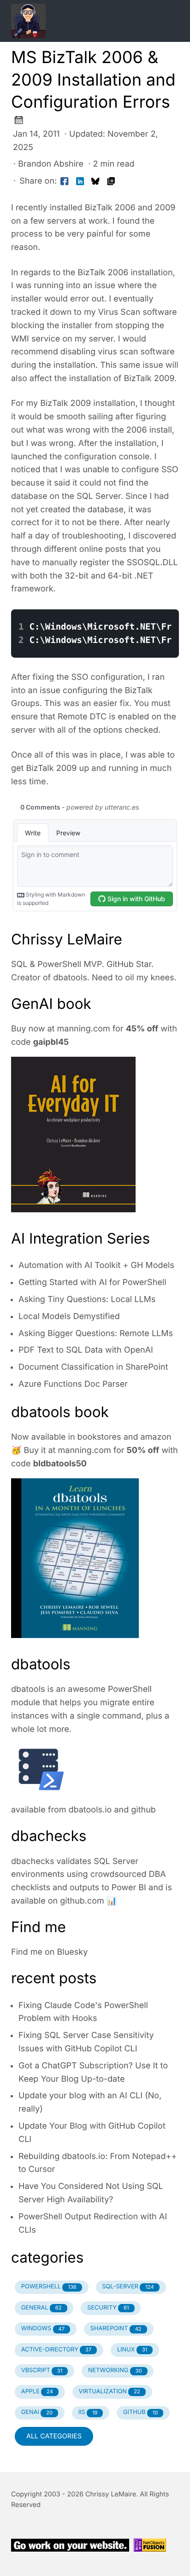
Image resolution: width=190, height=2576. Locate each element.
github (143, 1810)
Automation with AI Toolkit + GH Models (96, 1265)
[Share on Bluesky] (95, 182)
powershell (49, 2287)
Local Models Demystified (69, 1317)
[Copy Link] (111, 182)
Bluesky (73, 1952)
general (42, 2308)
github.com (82, 1901)
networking (115, 2370)
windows (43, 2329)
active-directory (56, 2350)
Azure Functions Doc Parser (73, 1384)
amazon (156, 1437)
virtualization (110, 2392)
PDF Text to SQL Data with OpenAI (86, 1350)
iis (88, 2412)
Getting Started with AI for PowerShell (92, 1282)
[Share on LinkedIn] (80, 182)
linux (132, 2350)
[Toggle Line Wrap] (160, 602)
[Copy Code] (122, 602)
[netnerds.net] (84, 21)
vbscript (42, 2370)
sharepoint (116, 2329)
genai (37, 2412)
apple (37, 2392)
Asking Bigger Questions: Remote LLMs (96, 1334)
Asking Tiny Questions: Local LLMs (87, 1300)
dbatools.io (90, 1810)
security (108, 2308)
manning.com (84, 1029)
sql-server (128, 2287)
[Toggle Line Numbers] (141, 602)
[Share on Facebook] (65, 182)
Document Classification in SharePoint (93, 1367)
